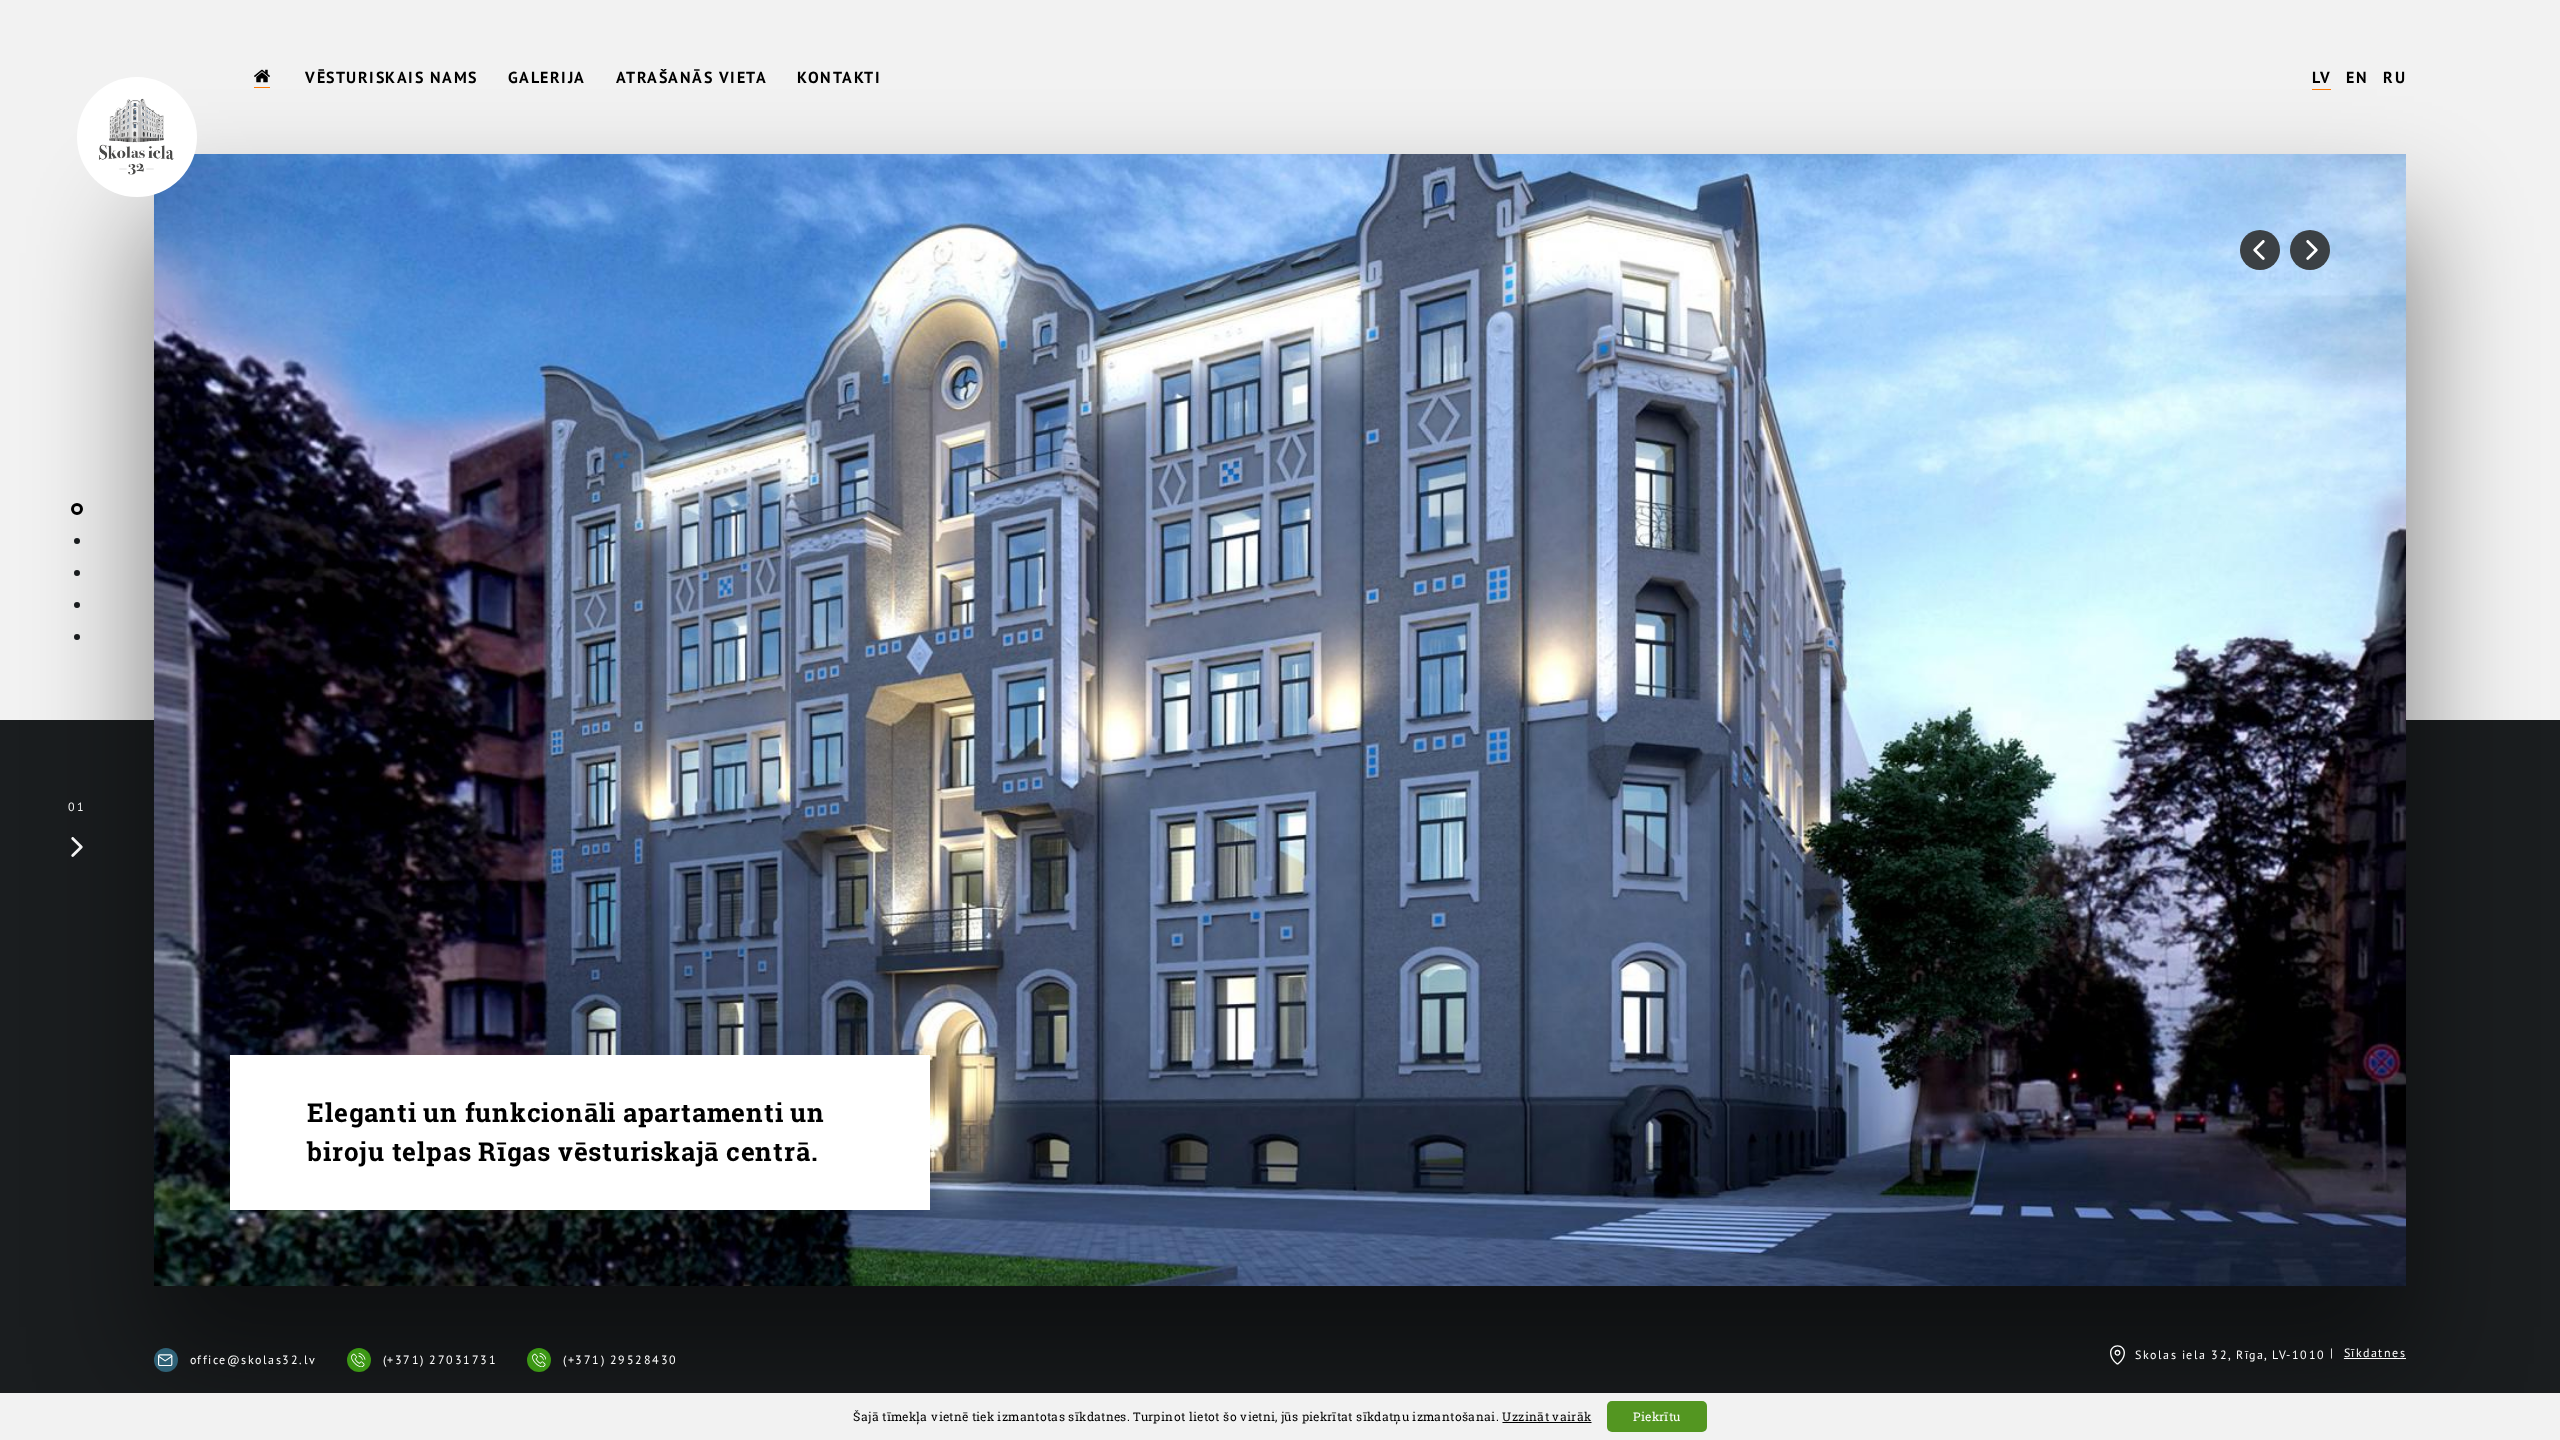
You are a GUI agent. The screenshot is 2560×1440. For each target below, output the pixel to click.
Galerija (547, 77)
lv (2321, 77)
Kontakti (839, 77)
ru (2394, 77)
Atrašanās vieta (692, 77)
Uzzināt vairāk (1546, 1416)
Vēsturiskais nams (391, 77)
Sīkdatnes (2375, 1352)
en (2357, 77)
